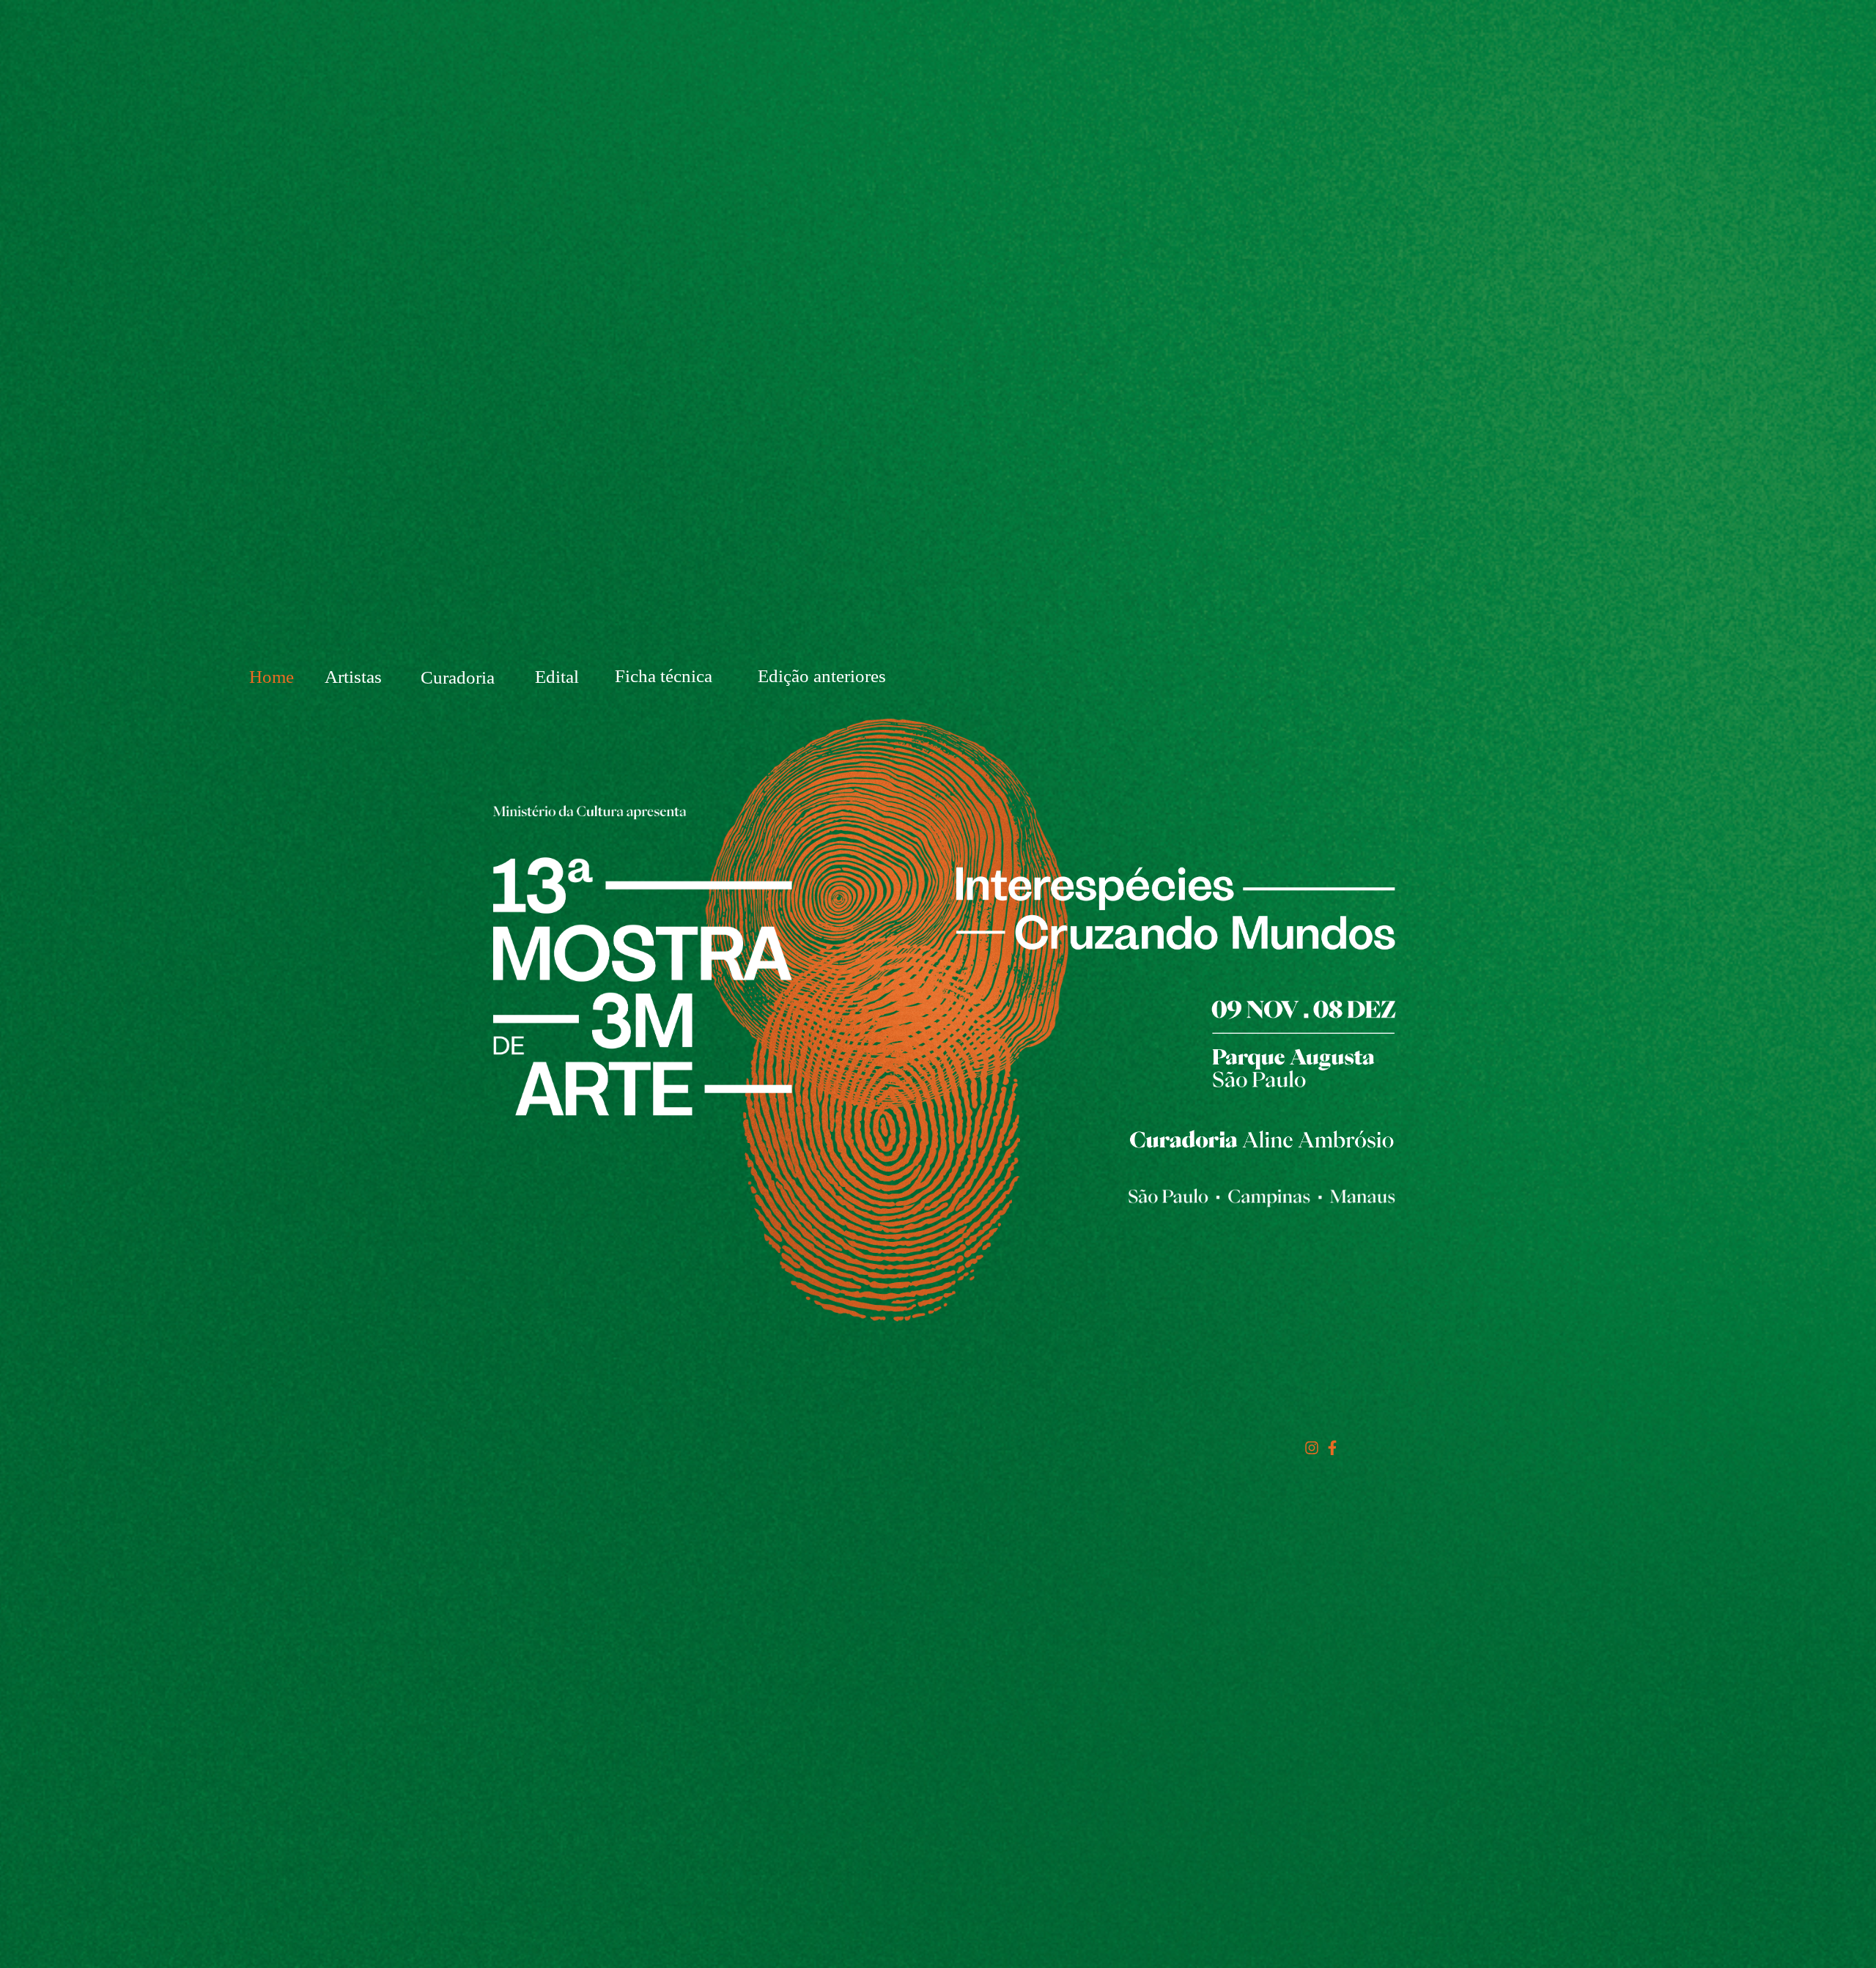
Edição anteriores (822, 676)
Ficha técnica (664, 676)
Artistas (353, 677)
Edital (557, 677)
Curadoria (458, 677)
